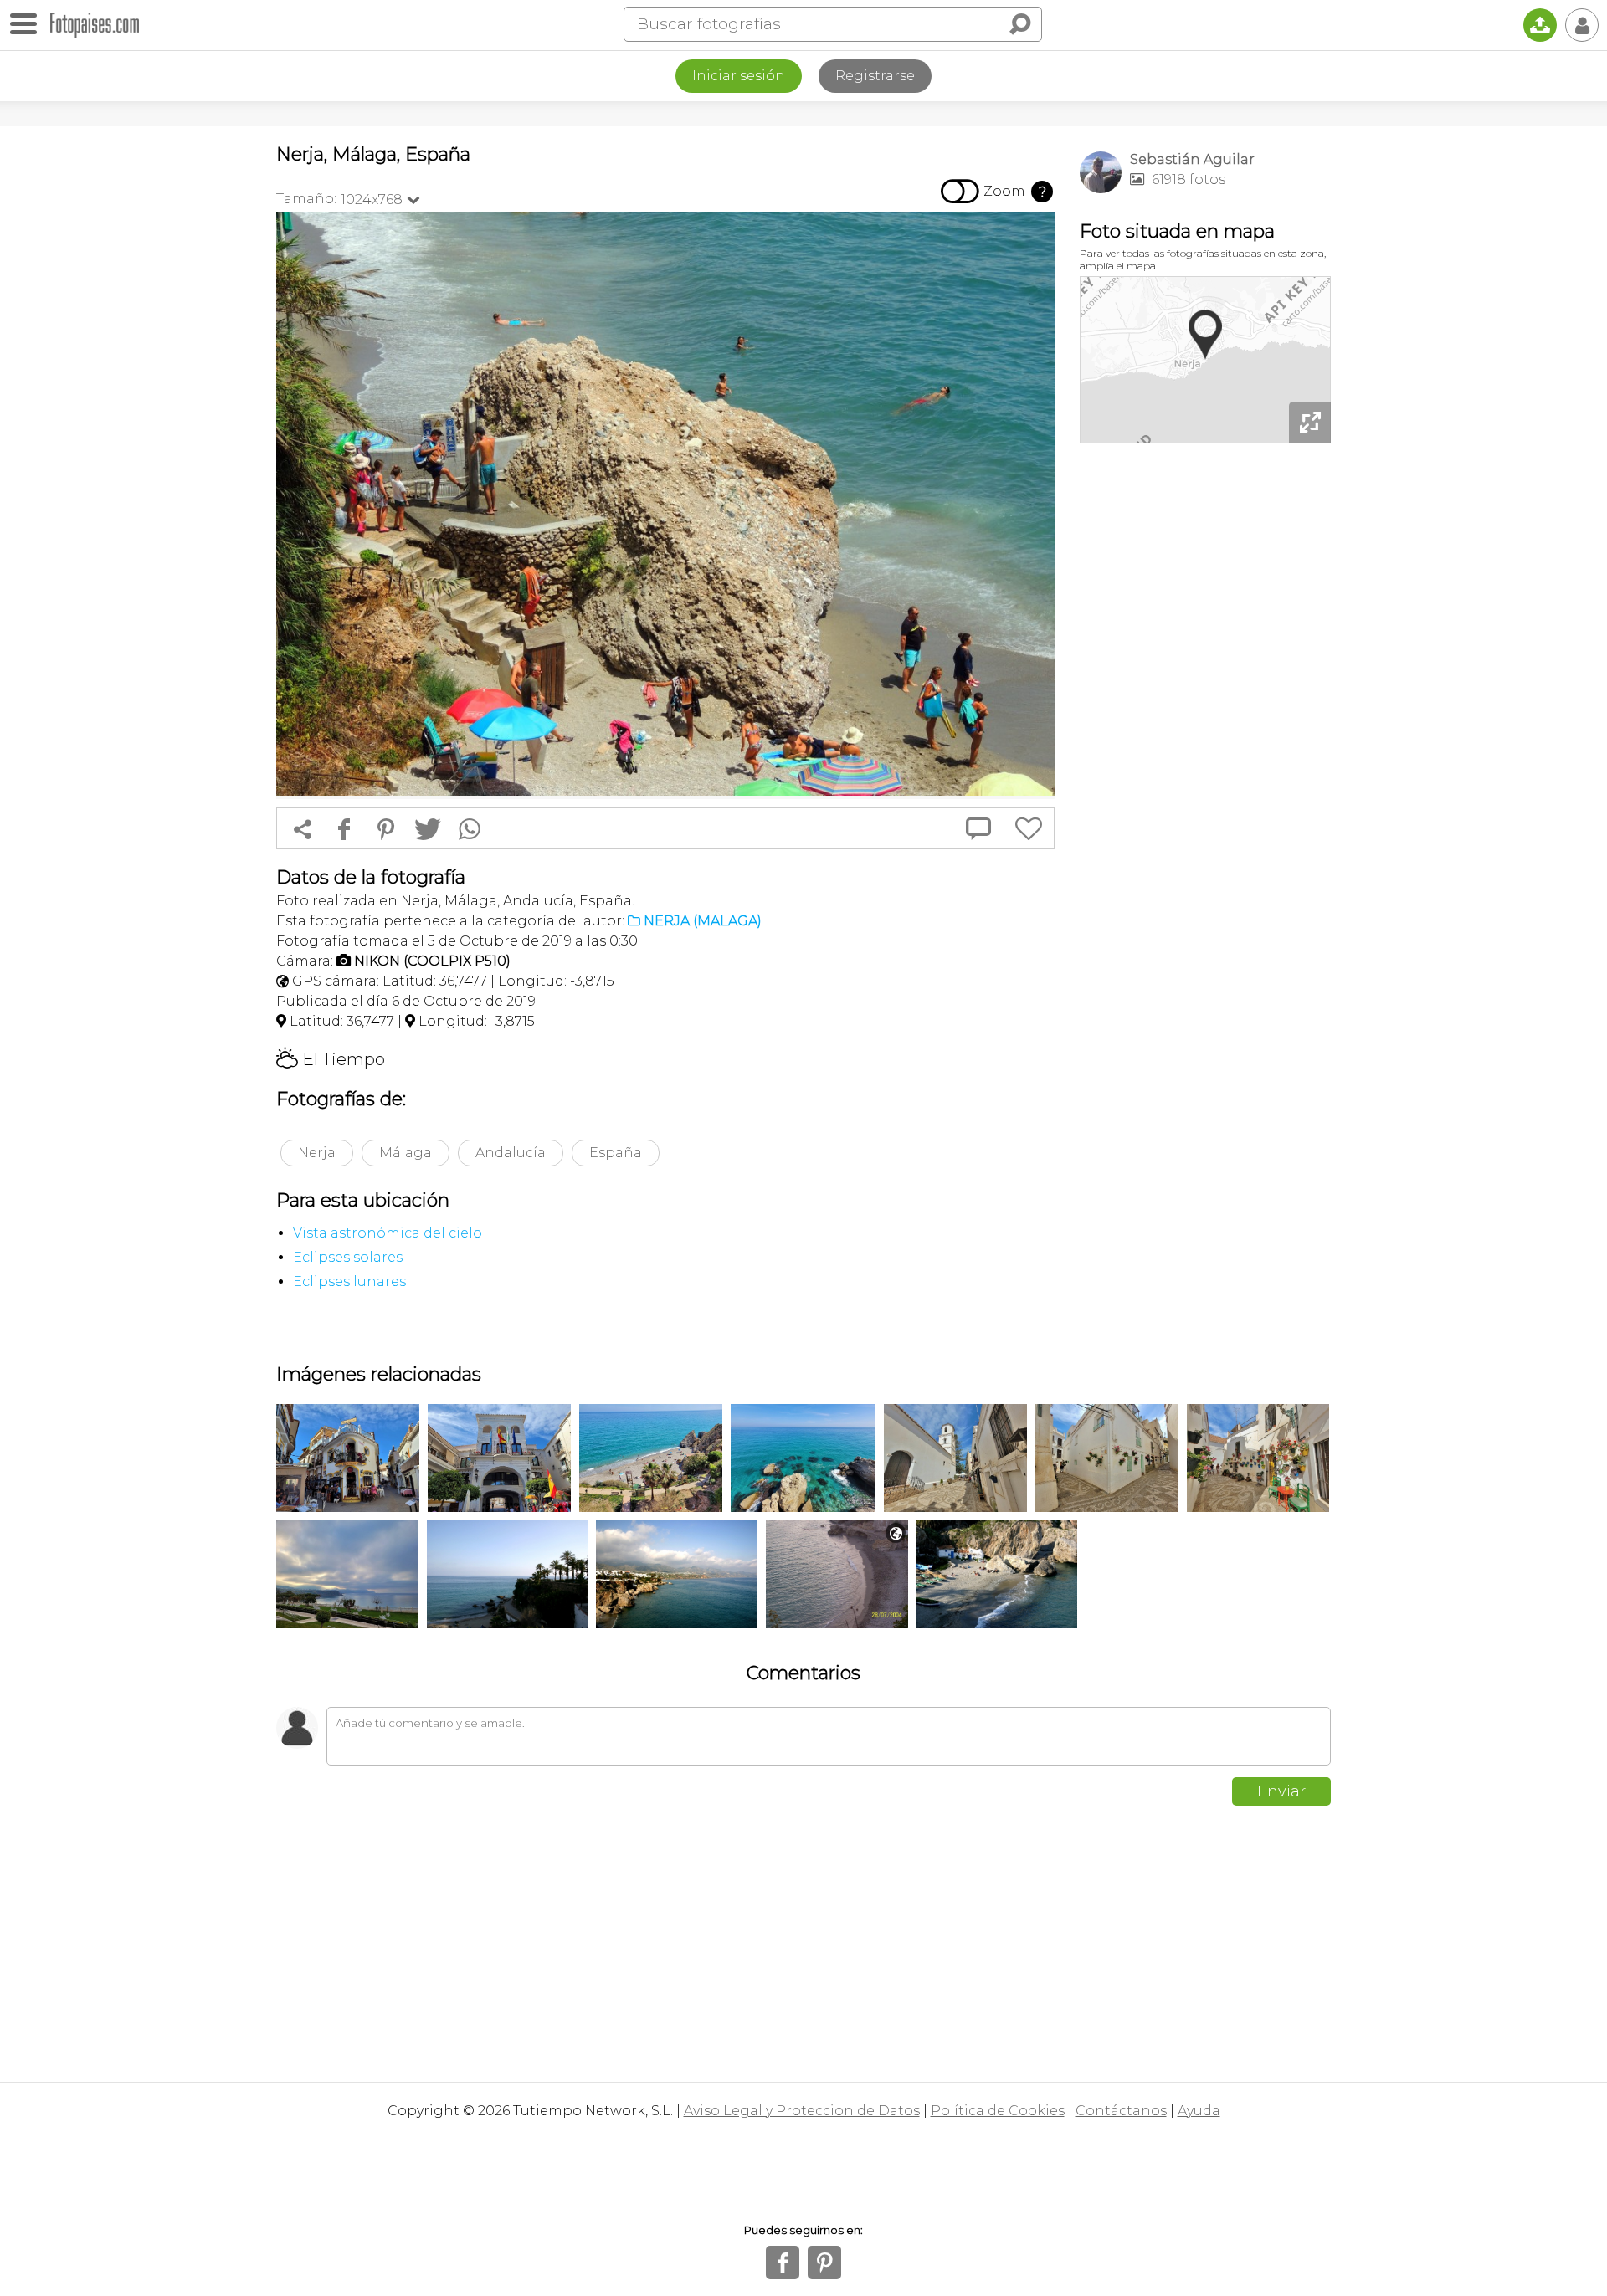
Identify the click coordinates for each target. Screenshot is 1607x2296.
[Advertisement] (1205, 711)
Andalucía (511, 1153)
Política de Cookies (998, 2111)
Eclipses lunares (349, 1281)
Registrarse (875, 76)
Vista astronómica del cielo (388, 1233)
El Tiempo (331, 1059)
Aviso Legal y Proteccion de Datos (802, 2111)
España (616, 1153)
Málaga (406, 1153)
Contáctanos (1121, 2111)
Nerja (317, 1153)
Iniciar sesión (739, 76)
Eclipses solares (348, 1257)
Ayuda (1199, 2111)
